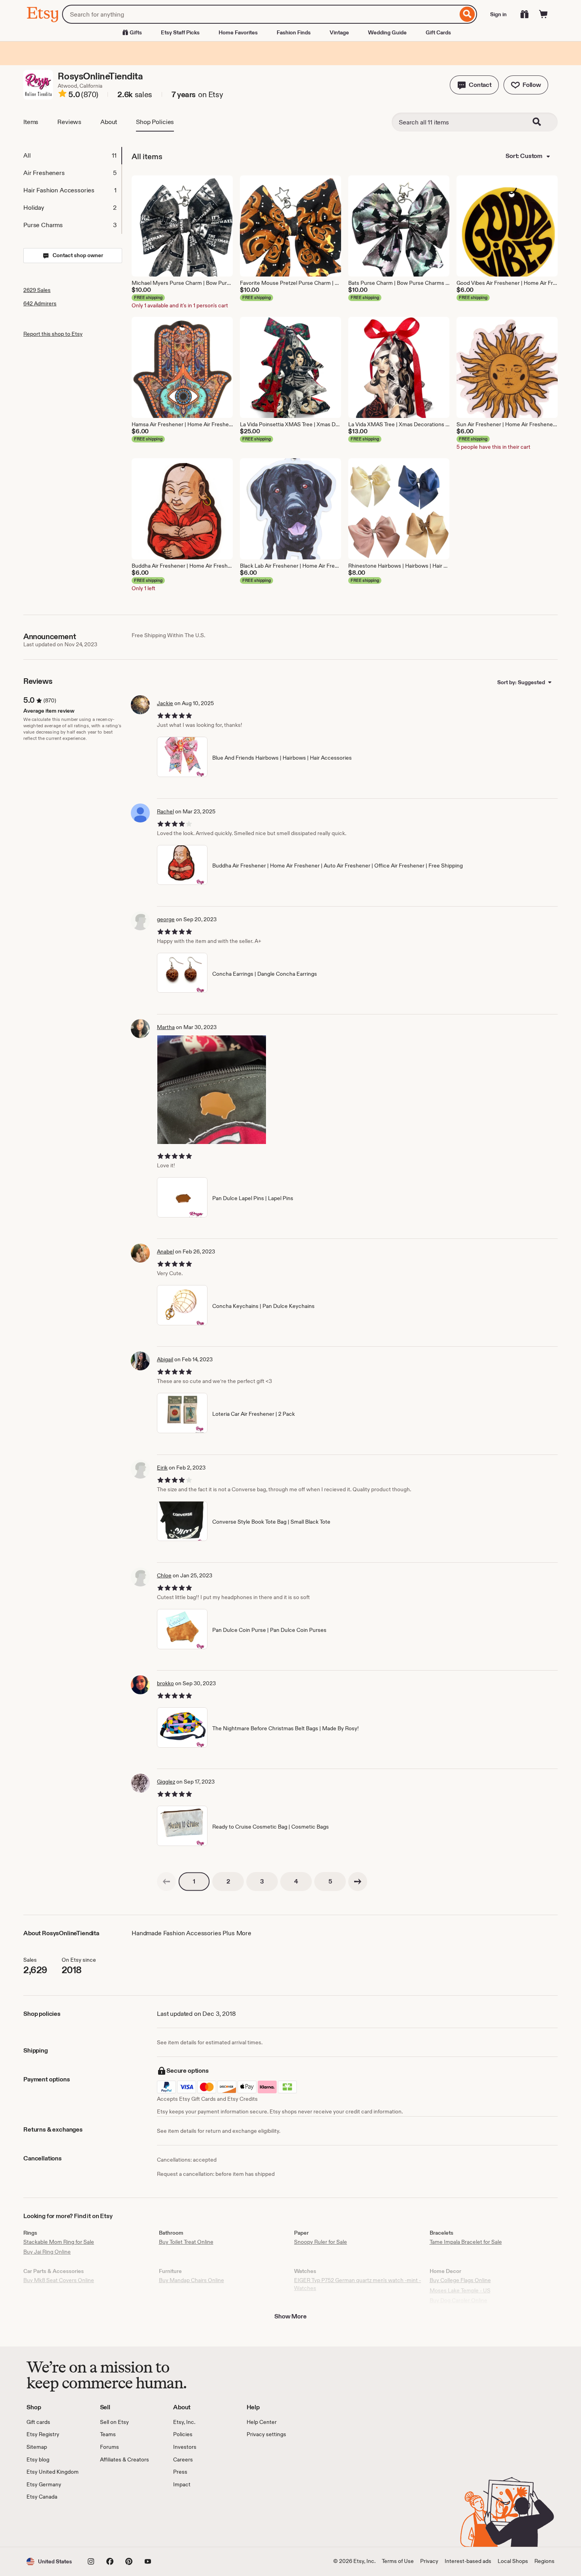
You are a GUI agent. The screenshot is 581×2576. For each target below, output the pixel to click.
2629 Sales (37, 290)
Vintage (339, 32)
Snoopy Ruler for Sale (321, 2242)
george (166, 919)
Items (31, 122)
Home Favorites (238, 32)
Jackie (165, 703)
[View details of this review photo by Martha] (212, 1090)
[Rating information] (62, 95)
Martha (166, 1027)
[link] (166, 1882)
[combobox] (260, 14)
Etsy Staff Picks (180, 32)
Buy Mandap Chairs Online (191, 2280)
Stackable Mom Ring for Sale (59, 2242)
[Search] (467, 14)
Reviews (69, 122)
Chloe (164, 1575)
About (109, 122)
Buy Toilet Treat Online (186, 2242)
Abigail (165, 1359)
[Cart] (543, 14)
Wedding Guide (387, 32)
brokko (165, 1683)
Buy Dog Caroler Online (458, 2300)
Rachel (165, 811)
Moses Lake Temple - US (460, 2290)
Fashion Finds (294, 32)
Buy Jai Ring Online (47, 2252)
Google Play (113, 2524)
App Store (53, 2524)
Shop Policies (155, 122)
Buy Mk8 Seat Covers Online (59, 2280)
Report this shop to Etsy (53, 334)
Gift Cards (438, 32)
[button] (474, 85)
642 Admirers (40, 303)
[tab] (72, 156)
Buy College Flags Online (460, 2280)
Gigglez (166, 1782)
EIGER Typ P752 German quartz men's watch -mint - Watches (357, 2284)
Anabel (165, 1251)
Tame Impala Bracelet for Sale (466, 2242)
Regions (544, 2561)
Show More (290, 2316)
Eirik (162, 1468)
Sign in (498, 14)
